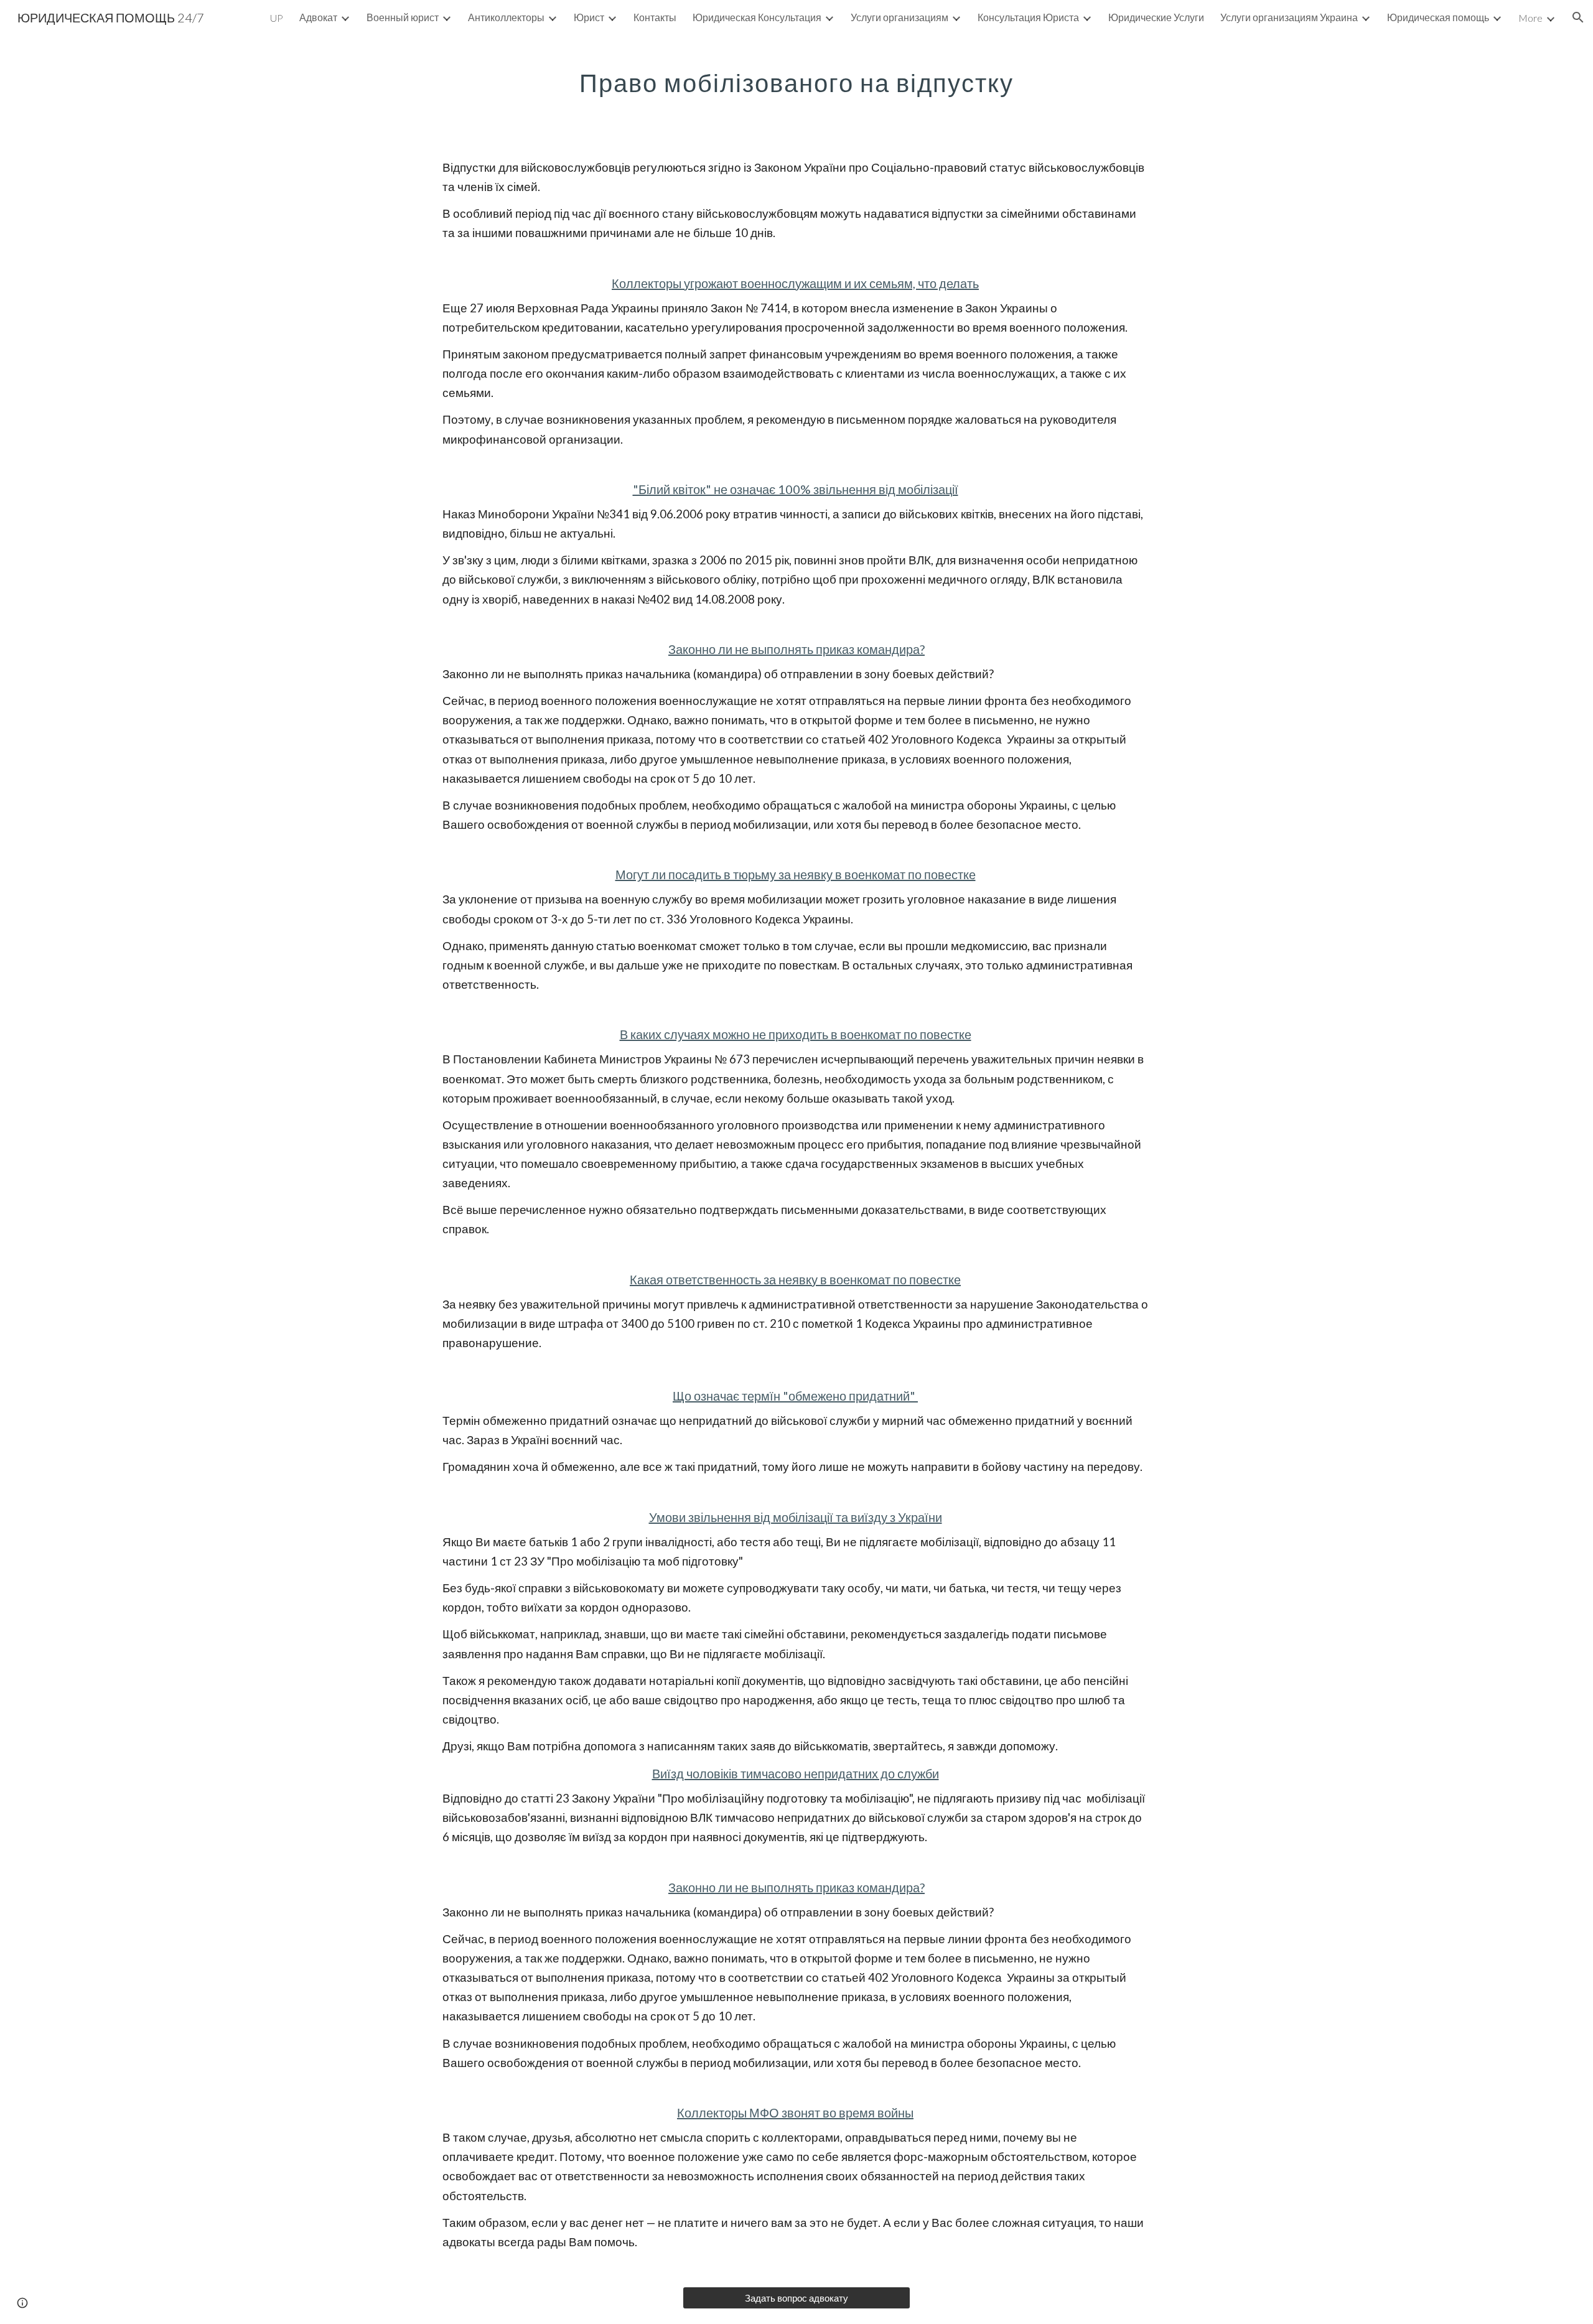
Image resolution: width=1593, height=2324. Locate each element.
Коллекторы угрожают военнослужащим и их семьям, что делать (795, 283)
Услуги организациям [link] (899, 17)
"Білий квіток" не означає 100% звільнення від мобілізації (796, 489)
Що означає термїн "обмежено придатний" (795, 1396)
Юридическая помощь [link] (1438, 17)
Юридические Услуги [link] (1156, 17)
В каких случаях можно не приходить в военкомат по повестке (796, 1034)
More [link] (1530, 18)
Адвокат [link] (318, 17)
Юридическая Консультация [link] (757, 17)
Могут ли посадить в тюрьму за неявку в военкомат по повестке (796, 874)
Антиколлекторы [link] (506, 17)
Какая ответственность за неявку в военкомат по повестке (795, 1279)
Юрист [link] (589, 17)
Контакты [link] (655, 17)
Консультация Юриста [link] (1028, 17)
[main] (796, 78)
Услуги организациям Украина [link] (1289, 17)
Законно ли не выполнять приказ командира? (796, 649)
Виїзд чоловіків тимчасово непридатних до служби (796, 1773)
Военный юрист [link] (403, 17)
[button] (1578, 17)
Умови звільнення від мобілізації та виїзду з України (796, 1517)
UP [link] (277, 18)
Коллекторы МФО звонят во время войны (795, 2112)
